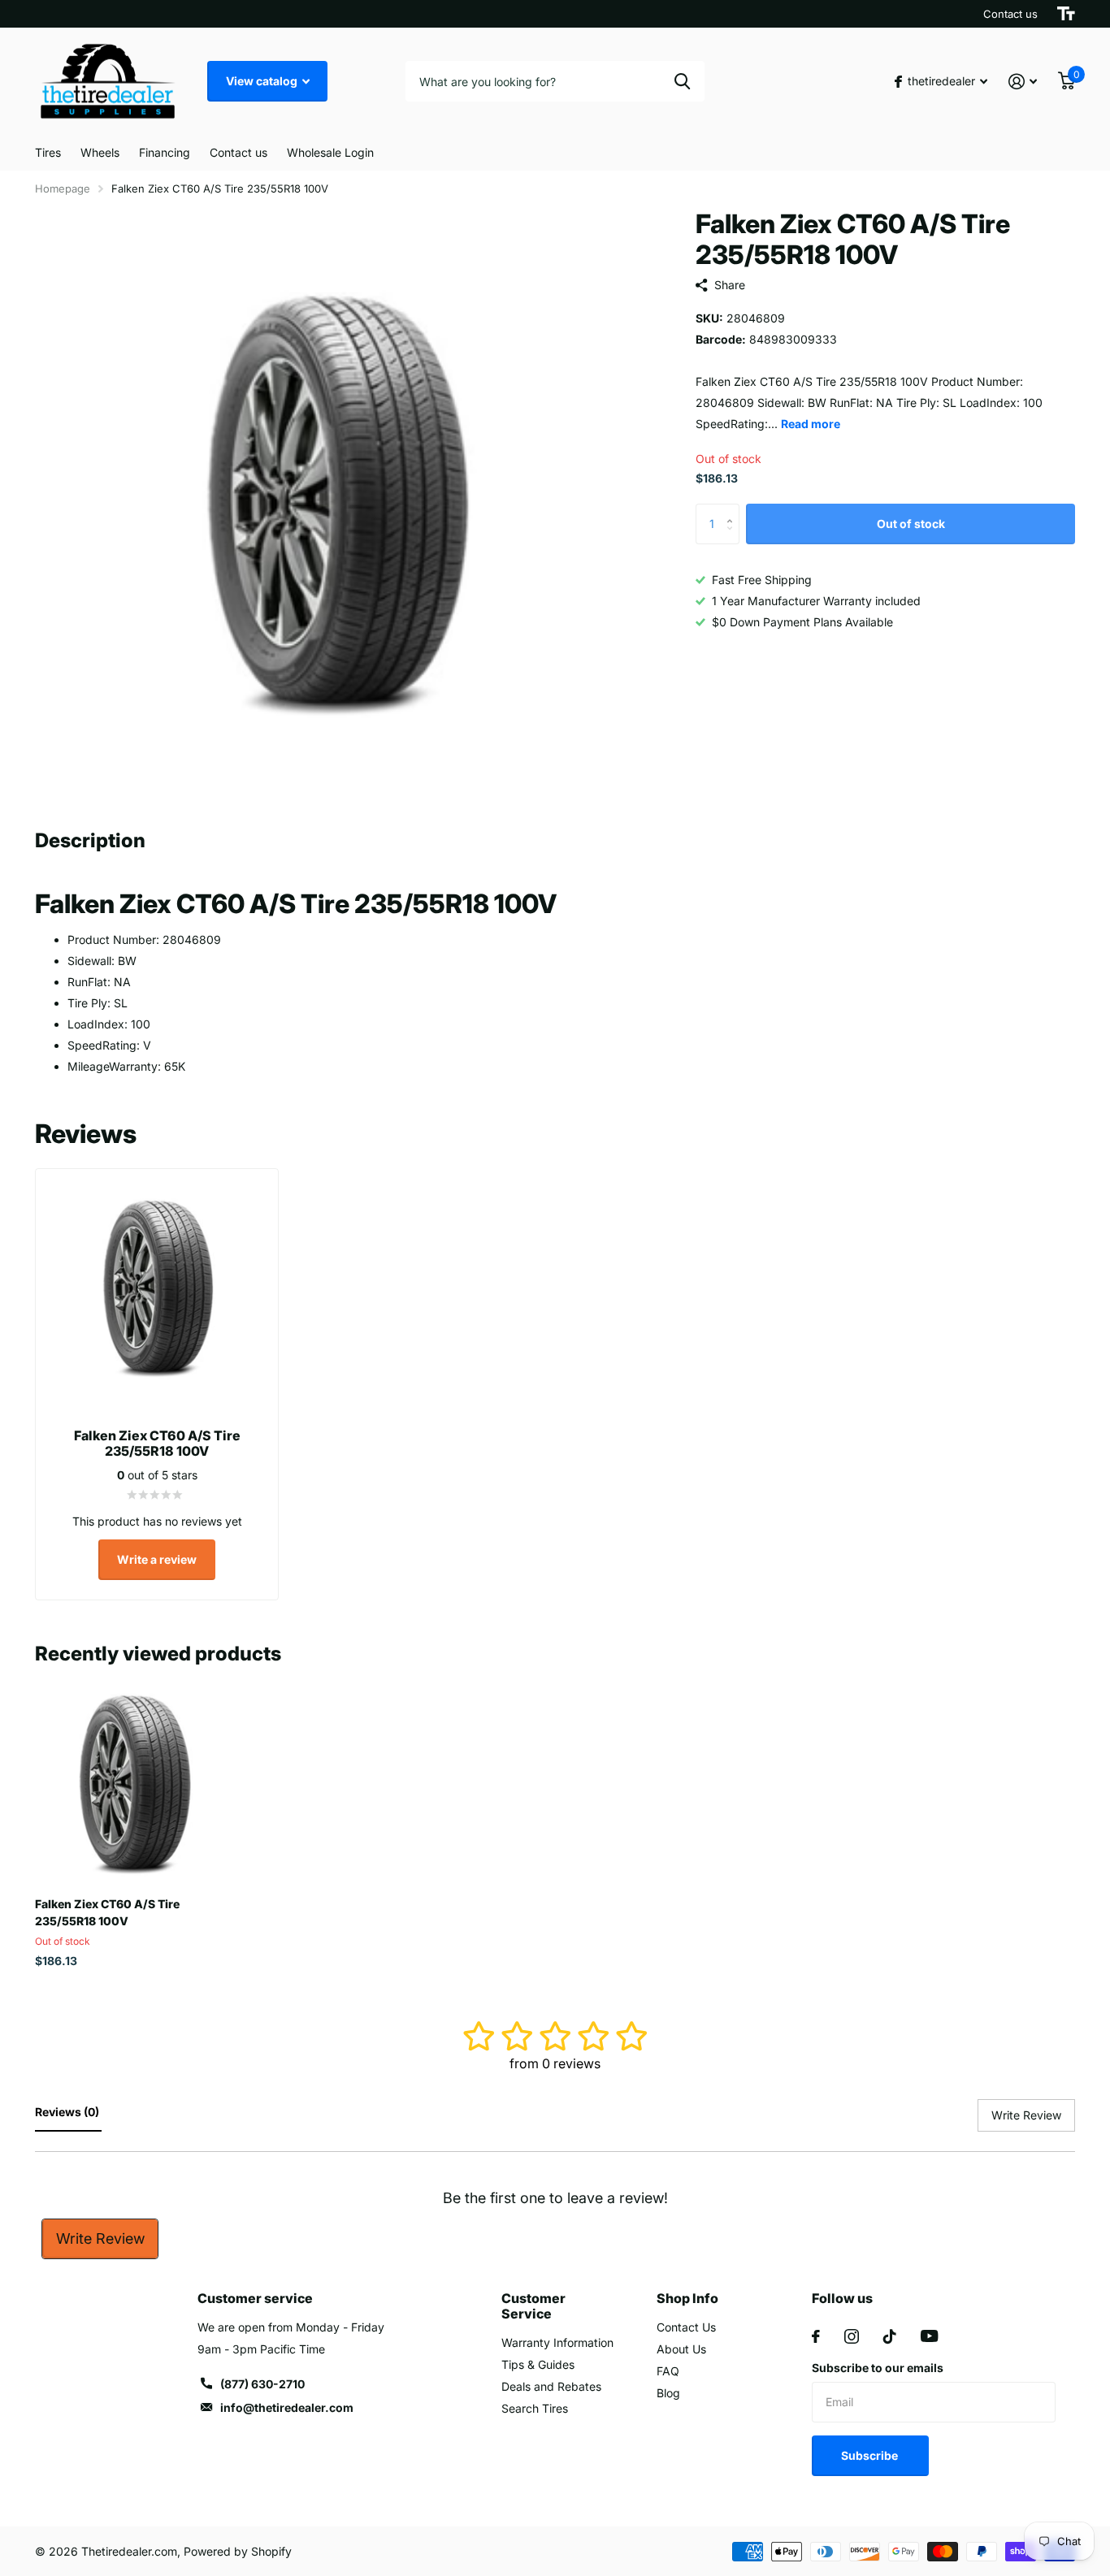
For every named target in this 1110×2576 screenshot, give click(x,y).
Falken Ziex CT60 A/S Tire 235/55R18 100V (107, 1912)
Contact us (1010, 14)
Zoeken (682, 81)
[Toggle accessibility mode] (1066, 14)
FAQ (668, 2371)
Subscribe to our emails (878, 2368)
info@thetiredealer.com (287, 2407)
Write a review (157, 1559)
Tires (48, 152)
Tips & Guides (538, 2364)
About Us (681, 2349)
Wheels (100, 152)
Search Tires (535, 2408)
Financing (165, 152)
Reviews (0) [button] (68, 2112)
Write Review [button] (1026, 2115)
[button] (733, 510)
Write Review (100, 2238)
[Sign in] (1023, 82)
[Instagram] (852, 2336)
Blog (668, 2393)
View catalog (263, 81)
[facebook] (816, 2336)
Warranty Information (557, 2342)
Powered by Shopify (238, 2551)
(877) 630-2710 (262, 2384)
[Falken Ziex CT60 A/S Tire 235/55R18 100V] (134, 1786)
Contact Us (686, 2327)
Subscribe (871, 2455)
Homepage (63, 188)
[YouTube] (929, 2336)
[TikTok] (890, 2336)
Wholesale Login (330, 152)
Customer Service (533, 2306)
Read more (811, 424)
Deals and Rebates (551, 2386)
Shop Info (687, 2298)
